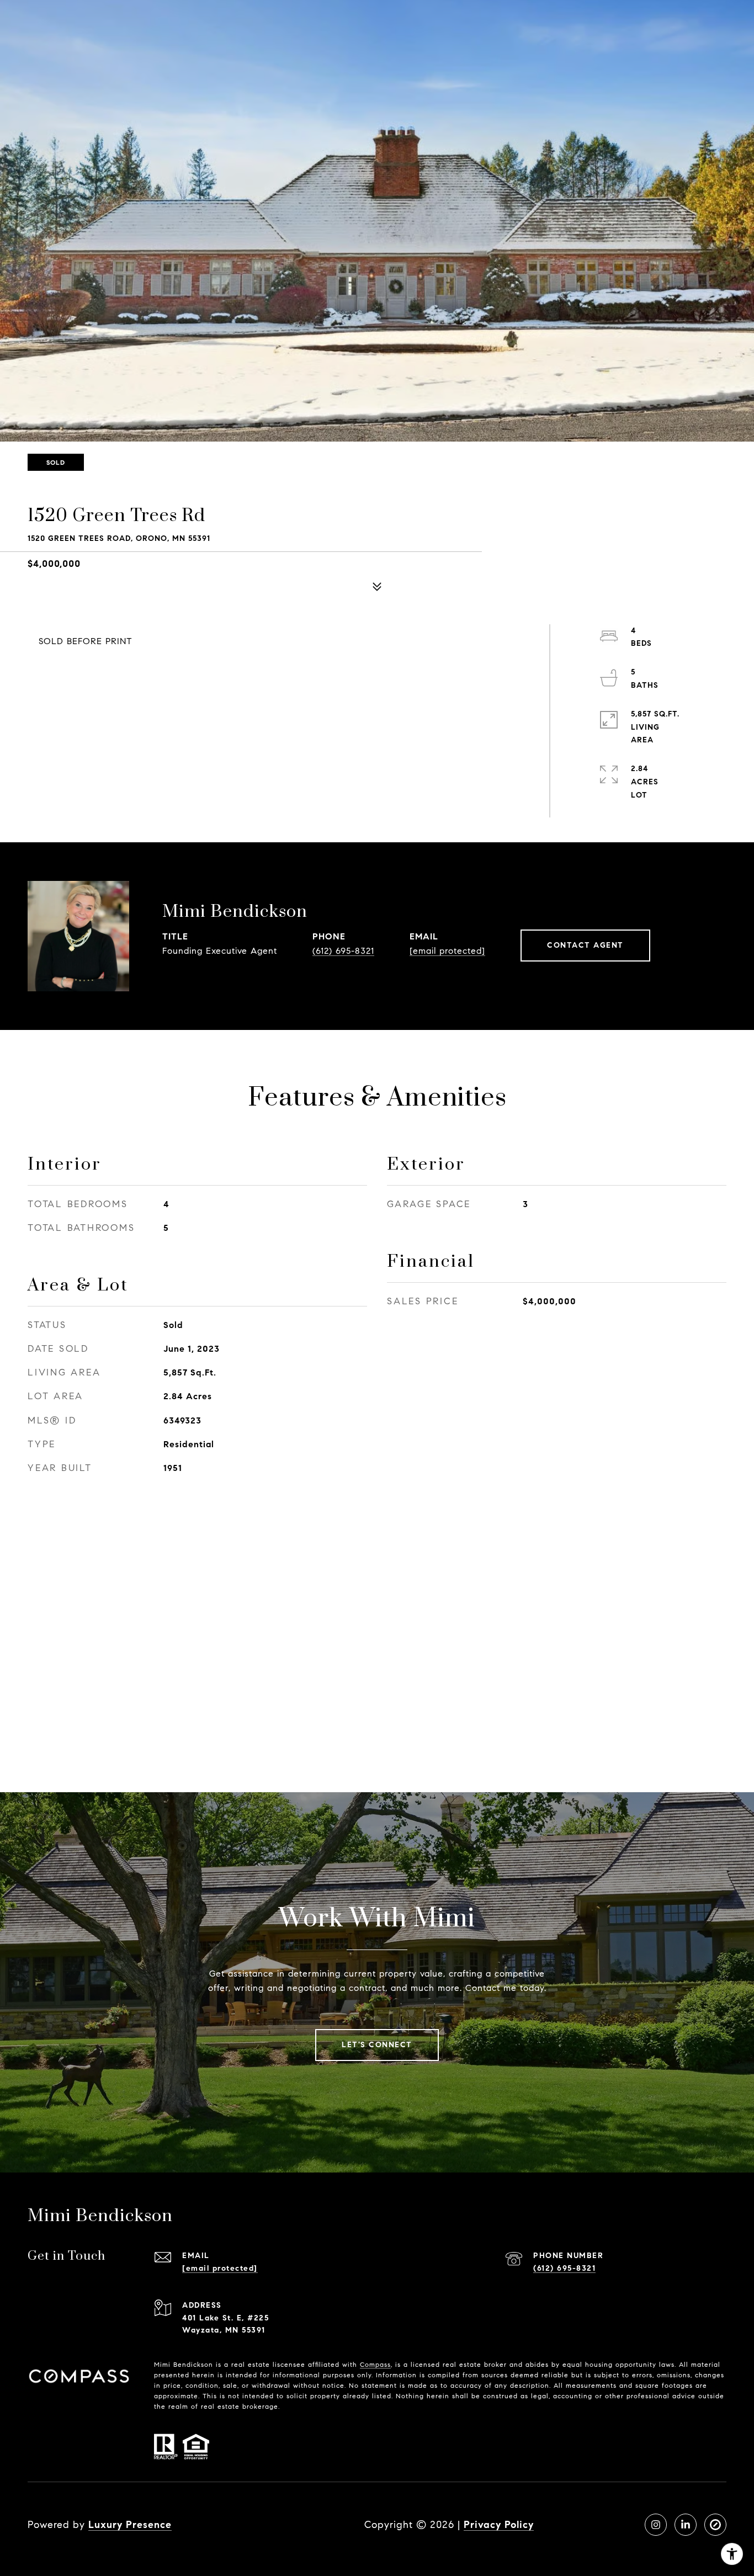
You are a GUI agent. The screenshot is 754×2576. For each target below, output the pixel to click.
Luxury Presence (130, 2525)
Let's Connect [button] (377, 2045)
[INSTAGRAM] (656, 2525)
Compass (375, 2364)
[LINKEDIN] (686, 2525)
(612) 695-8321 (343, 951)
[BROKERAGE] (715, 2525)
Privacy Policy (499, 2525)
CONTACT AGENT (585, 945)
